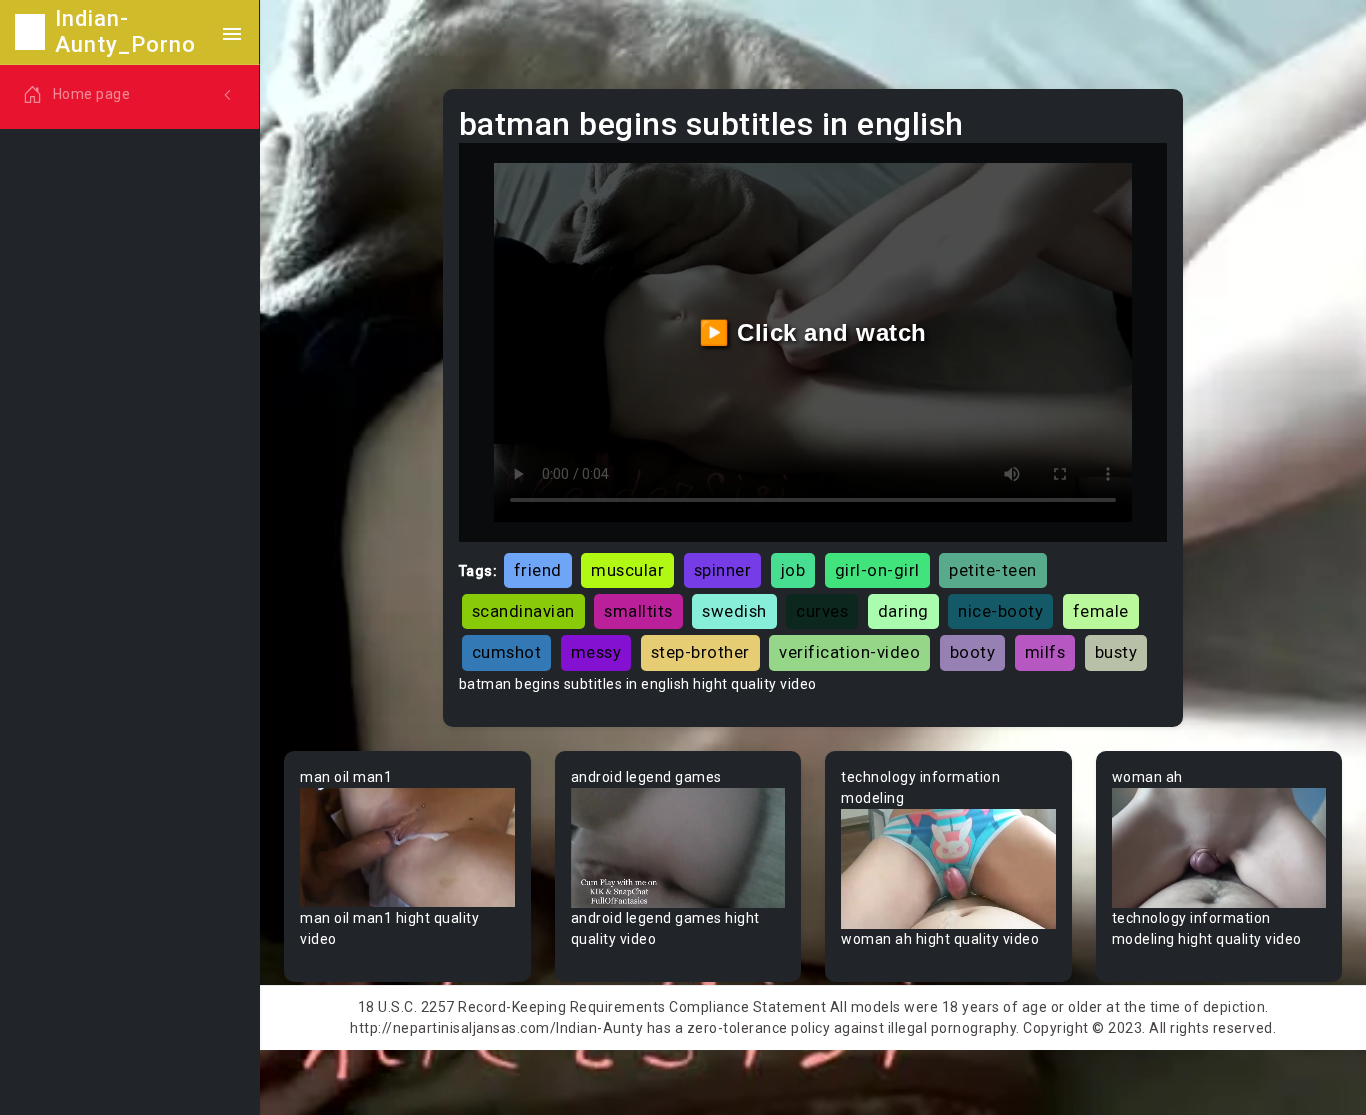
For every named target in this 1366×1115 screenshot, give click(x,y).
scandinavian (523, 611)
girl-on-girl (877, 570)
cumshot (507, 652)
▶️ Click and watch (813, 332)
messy (596, 652)
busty (1116, 652)
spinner (723, 570)
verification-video (849, 652)
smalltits (638, 611)
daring (903, 611)
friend (538, 570)
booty (973, 652)
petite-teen (993, 570)
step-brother (700, 652)
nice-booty (1000, 611)
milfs (1045, 652)
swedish (734, 611)
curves (822, 611)
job (793, 570)
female (1101, 611)
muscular (627, 570)
